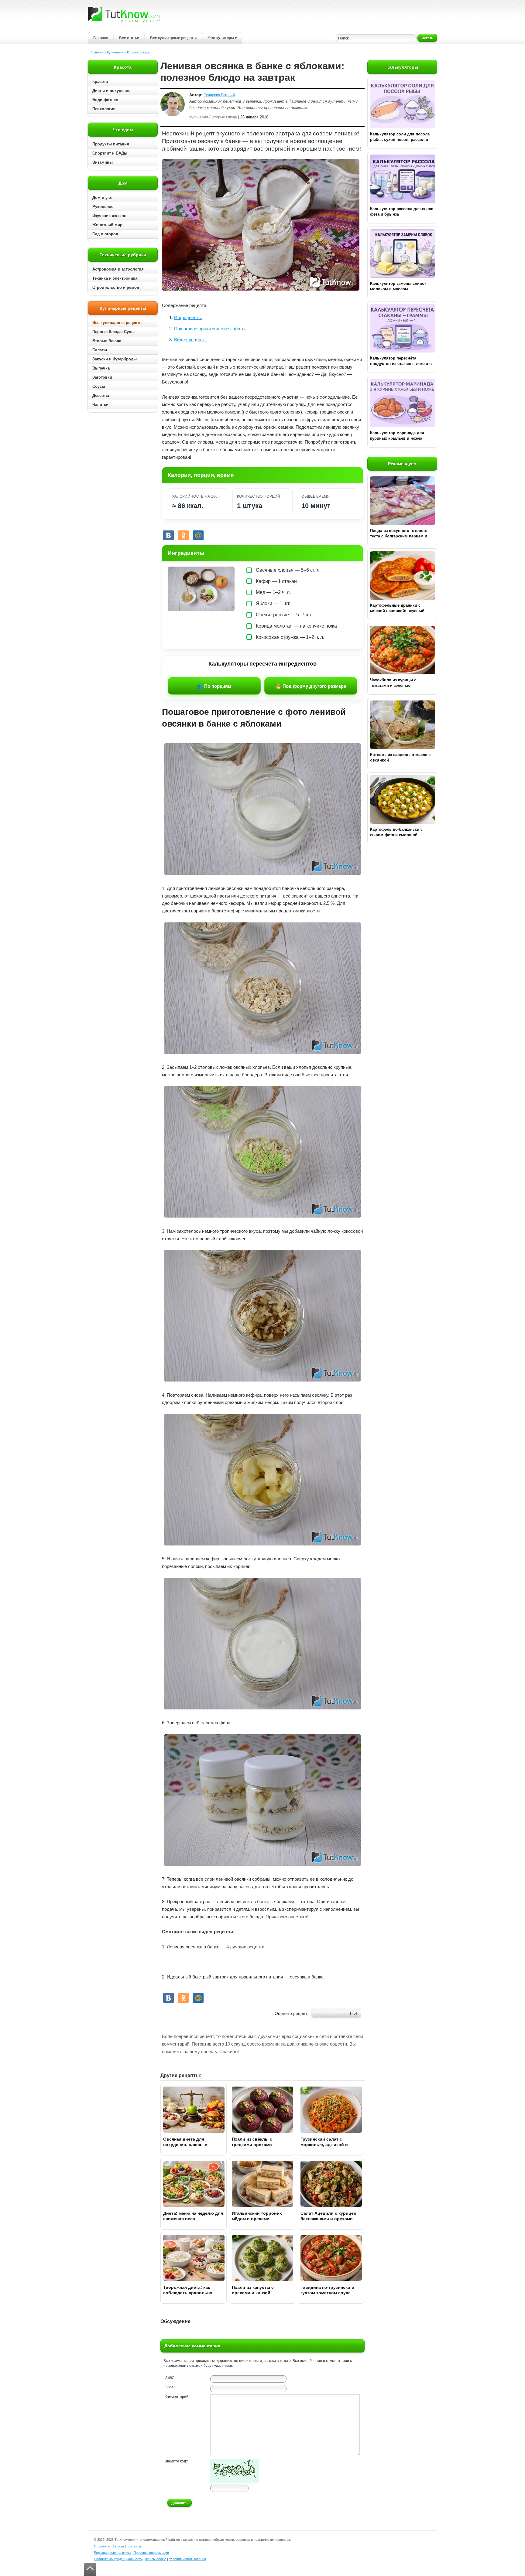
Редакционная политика (112, 2553)
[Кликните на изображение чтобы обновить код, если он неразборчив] (235, 2482)
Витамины (103, 162)
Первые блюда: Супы (113, 332)
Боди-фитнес (105, 100)
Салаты (100, 350)
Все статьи (129, 38)
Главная (101, 38)
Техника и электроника (115, 278)
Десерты (101, 395)
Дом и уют (103, 198)
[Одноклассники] (183, 535)
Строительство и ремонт (117, 287)
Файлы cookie (156, 2559)
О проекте (102, 2546)
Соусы (99, 386)
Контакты (134, 2546)
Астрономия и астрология (118, 269)
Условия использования (187, 2559)
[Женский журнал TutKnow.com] (124, 15)
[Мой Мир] (198, 535)
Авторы (118, 2546)
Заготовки (102, 377)
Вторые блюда (138, 52)
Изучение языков (109, 216)
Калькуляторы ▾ (222, 38)
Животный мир (107, 225)
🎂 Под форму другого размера (311, 686)
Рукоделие (103, 207)
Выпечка (101, 368)
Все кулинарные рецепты (173, 38)
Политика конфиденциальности (118, 2559)
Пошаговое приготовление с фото (209, 329)
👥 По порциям (214, 686)
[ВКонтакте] (168, 535)
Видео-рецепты (190, 340)
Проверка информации (151, 2553)
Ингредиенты (188, 317)
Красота (100, 82)
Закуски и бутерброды (115, 359)
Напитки (100, 405)
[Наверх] (90, 2569)
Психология (104, 109)
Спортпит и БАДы (110, 153)
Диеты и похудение (111, 91)
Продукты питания (111, 144)
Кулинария (115, 52)
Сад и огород (105, 234)
